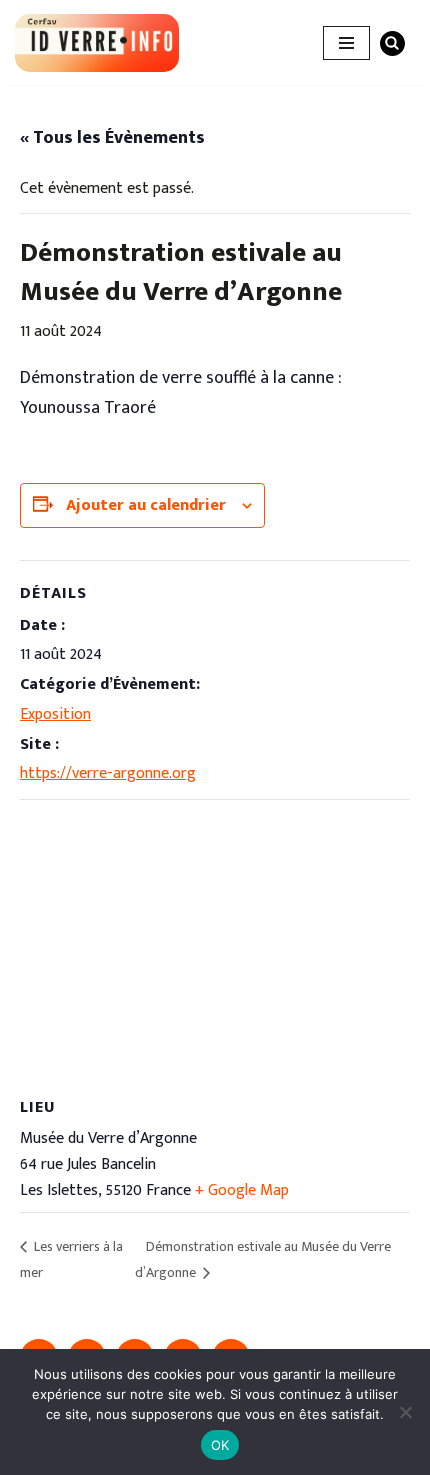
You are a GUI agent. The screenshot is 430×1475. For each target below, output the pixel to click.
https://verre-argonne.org (108, 773)
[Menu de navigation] (346, 43)
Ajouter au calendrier (146, 505)
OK (220, 1445)
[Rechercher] (392, 43)
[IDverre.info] (97, 43)
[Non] (405, 1412)
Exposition (55, 714)
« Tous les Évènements (112, 138)
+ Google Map (242, 1190)
